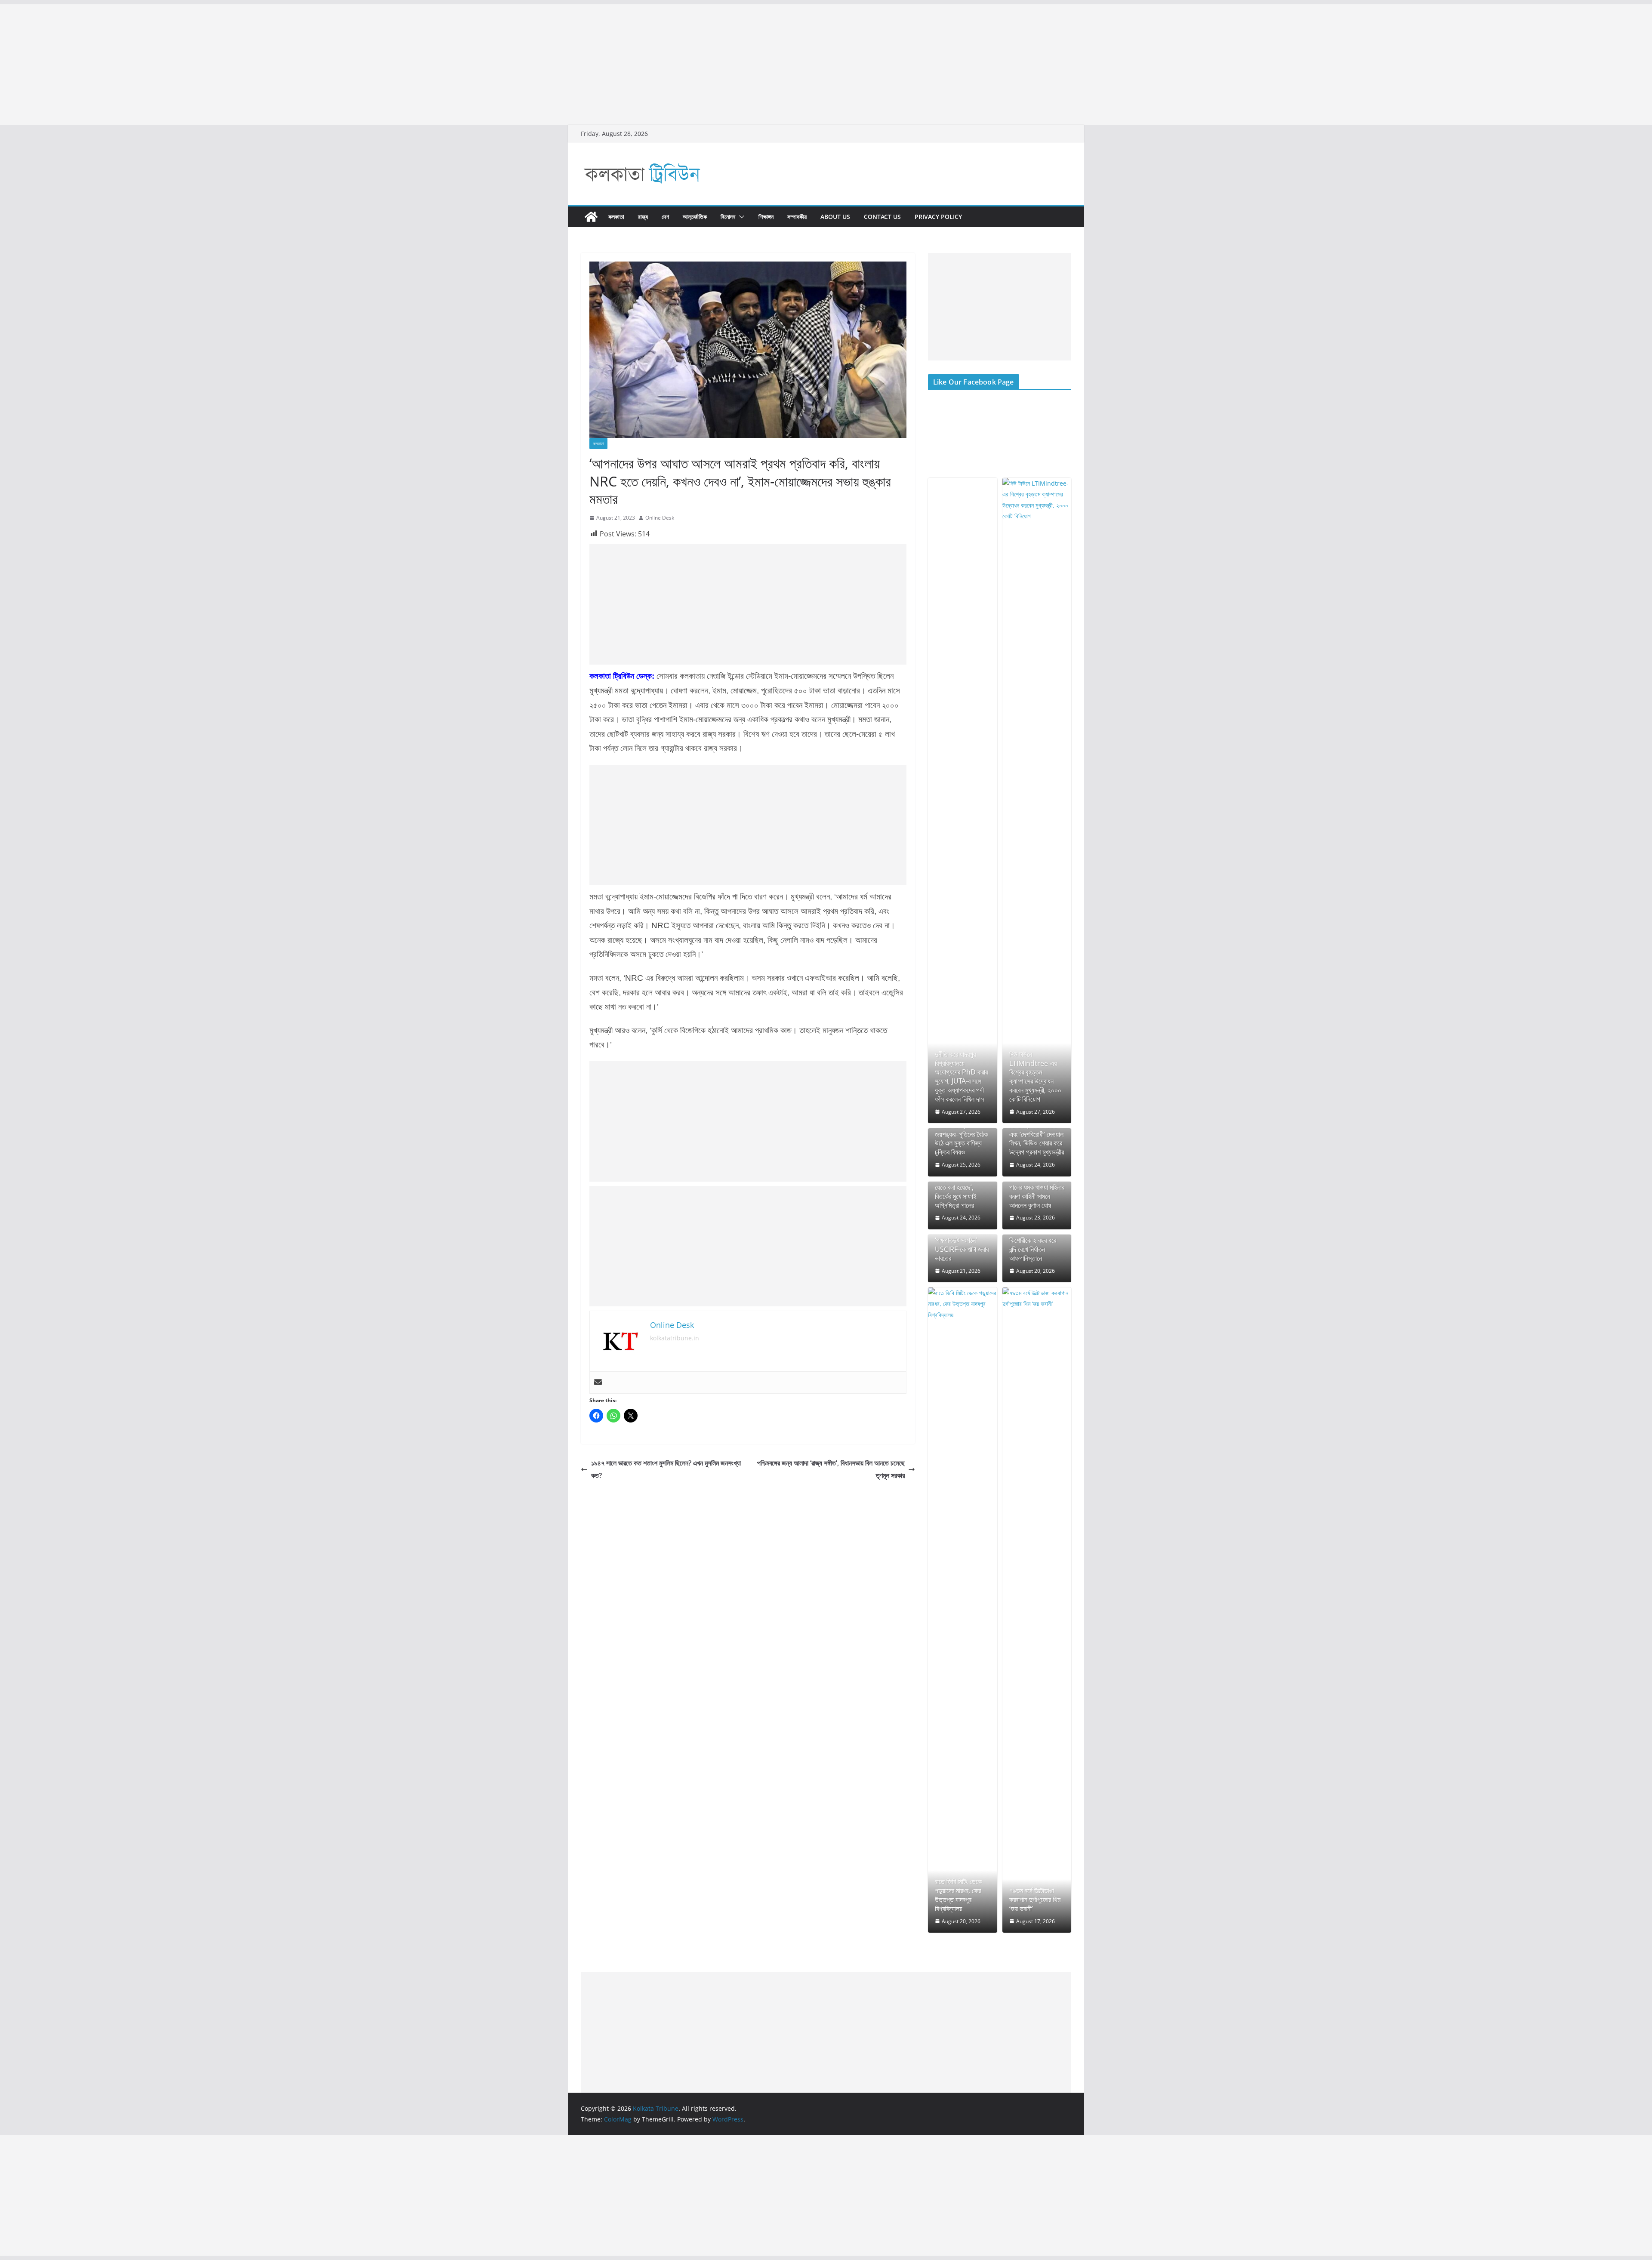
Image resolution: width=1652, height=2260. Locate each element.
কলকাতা (616, 217)
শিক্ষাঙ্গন (766, 217)
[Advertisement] (258, 65)
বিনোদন (728, 217)
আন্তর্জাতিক (695, 217)
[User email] (598, 1382)
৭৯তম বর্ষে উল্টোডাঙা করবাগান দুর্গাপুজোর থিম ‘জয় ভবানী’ (1035, 1900)
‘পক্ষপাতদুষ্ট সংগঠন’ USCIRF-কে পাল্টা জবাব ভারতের (962, 1249)
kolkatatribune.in (675, 1338)
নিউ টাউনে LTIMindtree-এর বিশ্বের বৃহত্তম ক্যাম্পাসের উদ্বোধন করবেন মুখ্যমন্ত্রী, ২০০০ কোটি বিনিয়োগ (1035, 1077)
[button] (740, 217)
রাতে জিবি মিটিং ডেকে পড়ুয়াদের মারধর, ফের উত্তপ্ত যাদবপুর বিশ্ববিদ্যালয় (958, 1895)
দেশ (665, 217)
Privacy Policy (938, 217)
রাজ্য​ (643, 217)
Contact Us (882, 217)
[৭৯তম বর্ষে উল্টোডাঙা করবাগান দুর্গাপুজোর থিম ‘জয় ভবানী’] (1037, 1610)
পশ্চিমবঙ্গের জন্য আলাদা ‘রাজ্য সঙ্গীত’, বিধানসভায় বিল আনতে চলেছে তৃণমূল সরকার (831, 1469)
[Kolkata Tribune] (591, 217)
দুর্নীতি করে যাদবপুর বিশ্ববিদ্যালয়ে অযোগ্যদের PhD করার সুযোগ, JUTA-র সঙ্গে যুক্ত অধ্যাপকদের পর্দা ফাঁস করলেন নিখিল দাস (961, 1077)
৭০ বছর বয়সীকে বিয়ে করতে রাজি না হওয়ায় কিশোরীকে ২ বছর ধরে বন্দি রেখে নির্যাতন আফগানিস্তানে (1033, 1241)
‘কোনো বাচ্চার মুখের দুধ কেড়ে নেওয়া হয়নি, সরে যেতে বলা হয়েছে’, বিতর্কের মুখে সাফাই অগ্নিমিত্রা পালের (960, 1187)
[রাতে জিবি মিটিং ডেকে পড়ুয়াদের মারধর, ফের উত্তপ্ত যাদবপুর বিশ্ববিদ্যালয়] (963, 1610)
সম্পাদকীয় (797, 217)
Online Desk (660, 518)
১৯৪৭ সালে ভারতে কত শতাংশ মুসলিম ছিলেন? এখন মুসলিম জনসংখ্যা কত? (666, 1469)
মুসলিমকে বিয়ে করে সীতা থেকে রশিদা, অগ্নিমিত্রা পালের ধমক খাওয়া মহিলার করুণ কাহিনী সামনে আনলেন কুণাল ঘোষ (1037, 1187)
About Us (835, 217)
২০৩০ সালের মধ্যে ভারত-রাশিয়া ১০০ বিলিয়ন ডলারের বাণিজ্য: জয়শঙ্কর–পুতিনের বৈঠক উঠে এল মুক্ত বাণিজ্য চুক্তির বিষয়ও (962, 1130)
